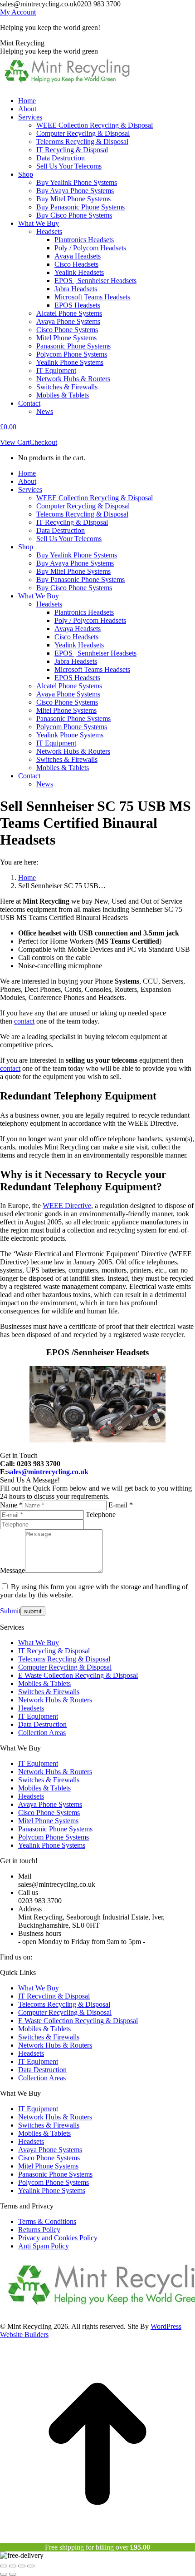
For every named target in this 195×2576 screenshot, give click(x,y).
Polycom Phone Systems (54, 1837)
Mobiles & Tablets (44, 1683)
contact (24, 1021)
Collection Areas (42, 1733)
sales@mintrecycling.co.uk (48, 1472)
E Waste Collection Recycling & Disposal (78, 1675)
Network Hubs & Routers (55, 1700)
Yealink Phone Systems (52, 1845)
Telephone (101, 1514)
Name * (11, 1505)
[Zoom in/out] (31, 2566)
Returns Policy (39, 2230)
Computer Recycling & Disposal (65, 1667)
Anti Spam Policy (44, 2246)
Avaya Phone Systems (50, 1804)
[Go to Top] (97, 2539)
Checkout (43, 442)
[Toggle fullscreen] (22, 2566)
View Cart (15, 442)
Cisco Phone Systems (49, 1813)
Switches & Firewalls (49, 1692)
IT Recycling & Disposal (54, 1651)
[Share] (13, 2566)
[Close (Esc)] (4, 2566)
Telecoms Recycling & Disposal (64, 1659)
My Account (18, 12)
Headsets (31, 1708)
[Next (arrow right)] (13, 2574)
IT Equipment (38, 1716)
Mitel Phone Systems (48, 1821)
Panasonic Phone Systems (55, 1829)
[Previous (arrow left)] (4, 2574)
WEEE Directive (67, 1206)
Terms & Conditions (47, 2221)
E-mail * (121, 1505)
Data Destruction (42, 1724)
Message (12, 1570)
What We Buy (39, 1643)
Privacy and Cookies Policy (58, 2238)
